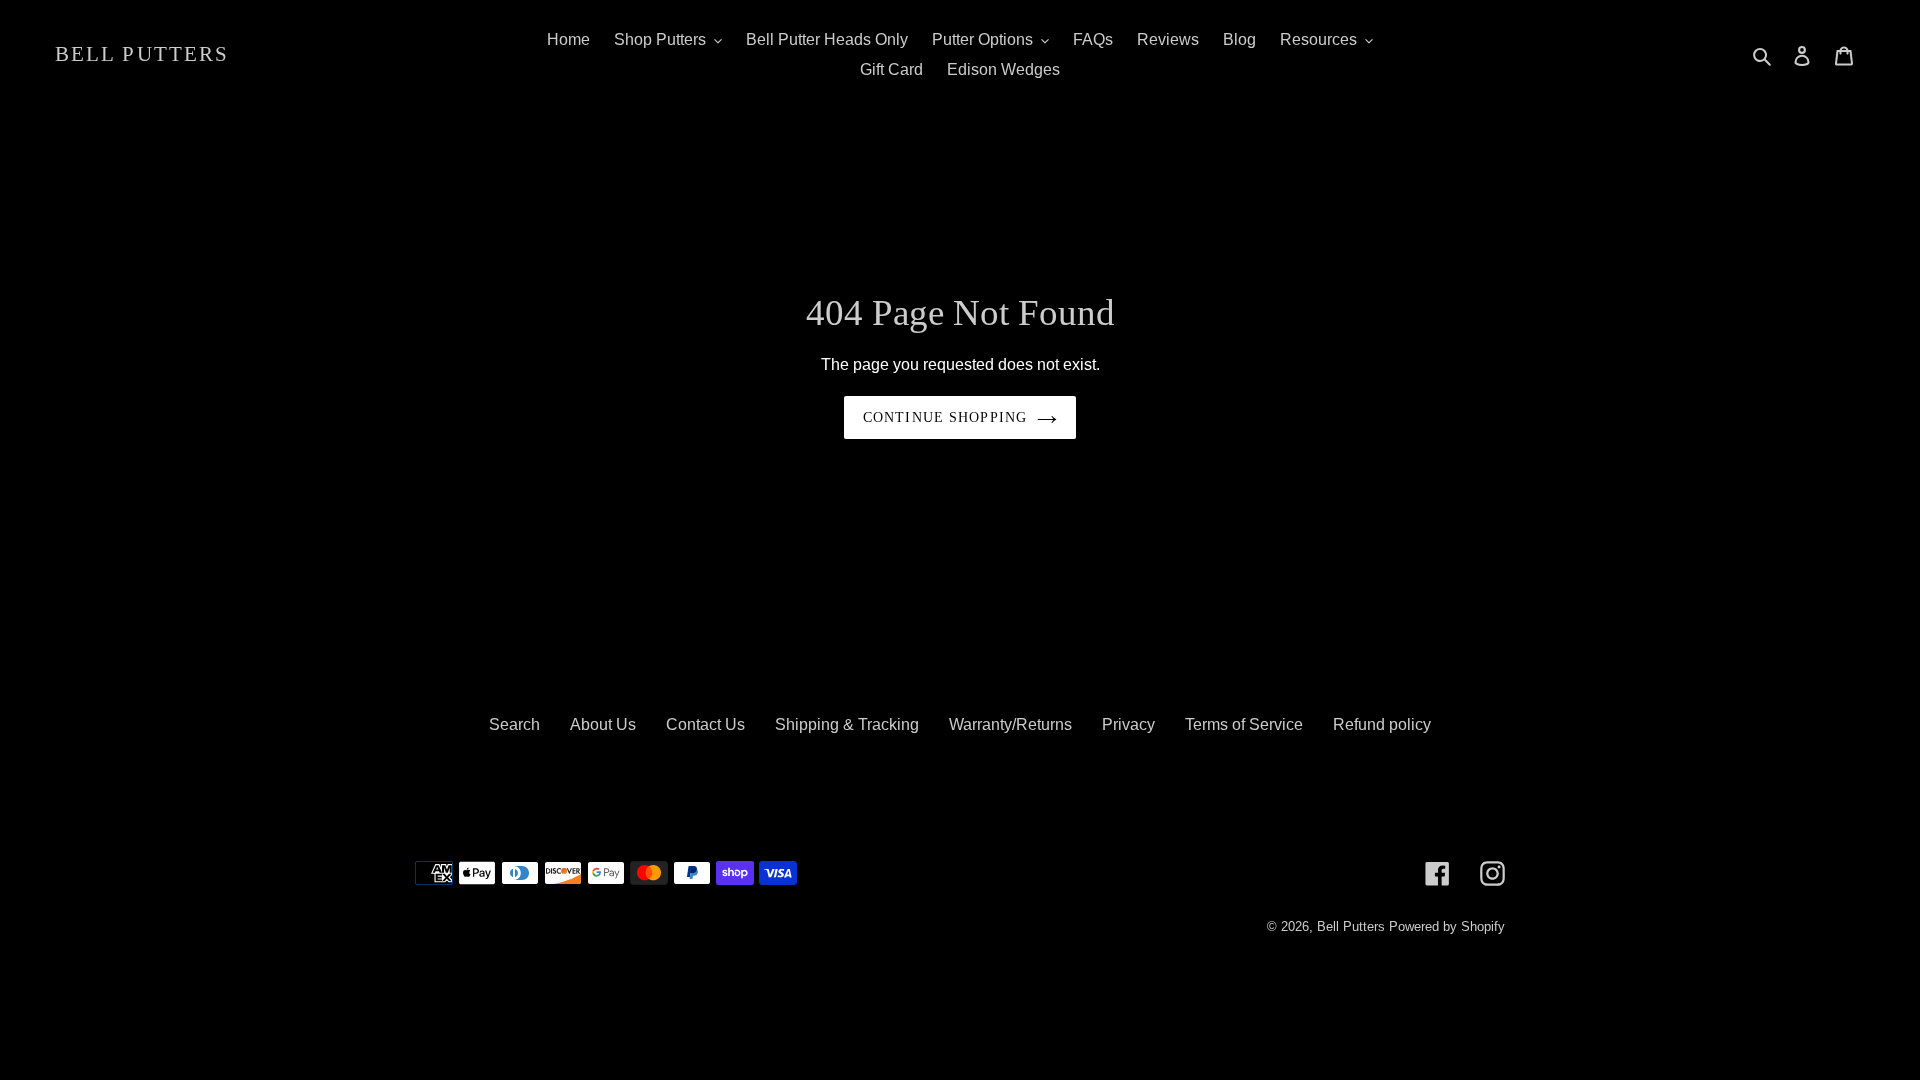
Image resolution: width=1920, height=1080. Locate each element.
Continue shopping (945, 417)
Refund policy (1382, 724)
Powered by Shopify (1447, 926)
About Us (603, 724)
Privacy (1128, 724)
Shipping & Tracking (847, 724)
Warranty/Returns (1010, 724)
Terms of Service (1244, 724)
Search (514, 724)
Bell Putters (142, 54)
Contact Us (705, 724)
